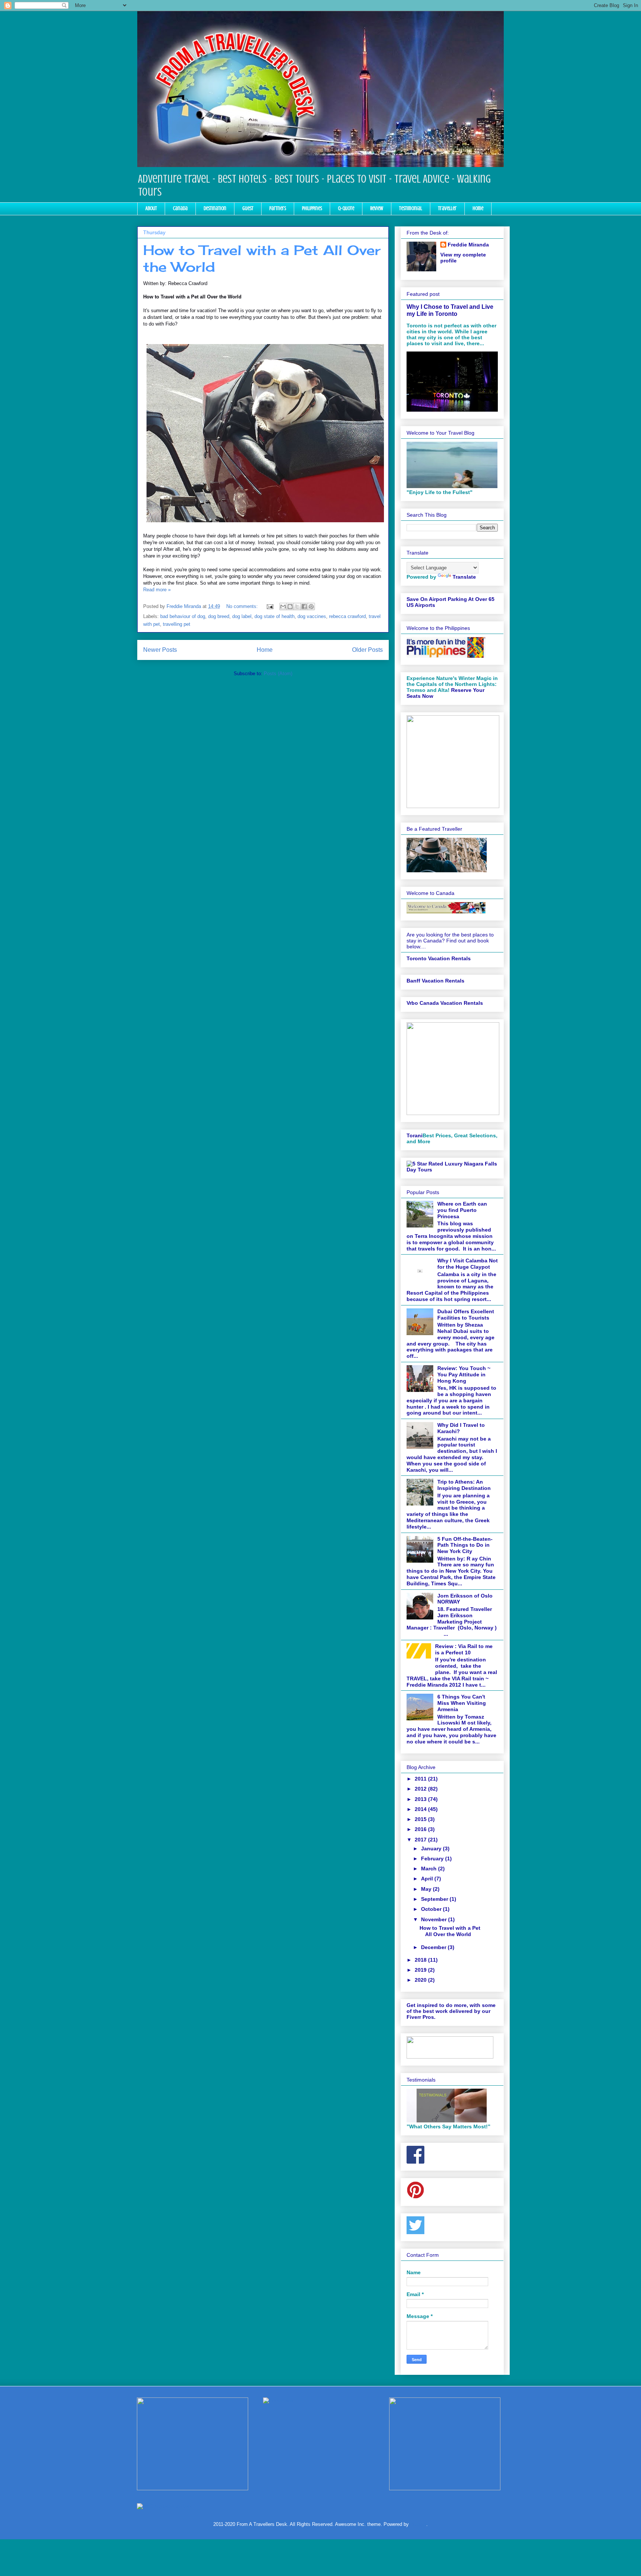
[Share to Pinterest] (311, 607)
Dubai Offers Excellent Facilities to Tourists (466, 1315)
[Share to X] (297, 607)
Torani (415, 1135)
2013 (421, 1799)
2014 (421, 1809)
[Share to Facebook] (304, 607)
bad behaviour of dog (183, 616)
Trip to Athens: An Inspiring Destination (464, 1485)
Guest (248, 208)
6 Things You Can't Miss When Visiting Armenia (462, 1703)
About (151, 208)
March (430, 1869)
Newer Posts (160, 650)
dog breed (219, 616)
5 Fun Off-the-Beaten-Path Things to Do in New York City (465, 1545)
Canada (180, 208)
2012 (421, 1789)
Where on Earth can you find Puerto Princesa (462, 1210)
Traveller (447, 208)
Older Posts (367, 650)
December (434, 1947)
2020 (421, 1980)
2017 (421, 1840)
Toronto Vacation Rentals (439, 958)
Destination (215, 208)
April (428, 1879)
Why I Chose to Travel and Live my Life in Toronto (450, 310)
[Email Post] (269, 606)
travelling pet (177, 624)
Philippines (312, 208)
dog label (242, 616)
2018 (421, 1960)
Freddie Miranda (468, 245)
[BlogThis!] (290, 607)
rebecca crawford (347, 616)
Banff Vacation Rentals (435, 981)
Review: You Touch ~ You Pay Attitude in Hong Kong (464, 1374)
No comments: (243, 606)
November (435, 1919)
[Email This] (283, 607)
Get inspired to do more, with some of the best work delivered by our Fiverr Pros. (451, 2011)
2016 (421, 1829)
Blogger (418, 2524)
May (427, 1889)
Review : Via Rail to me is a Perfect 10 (464, 1649)
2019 (421, 1970)
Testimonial (411, 208)
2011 (421, 1779)
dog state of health (275, 616)
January (432, 1848)
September (435, 1899)
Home (478, 208)
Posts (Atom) (278, 674)
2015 (421, 1819)
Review (377, 208)
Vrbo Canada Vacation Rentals (445, 1003)
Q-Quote (346, 208)
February (433, 1859)
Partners (278, 208)
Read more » (157, 590)
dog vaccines (312, 616)
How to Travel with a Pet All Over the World (450, 1931)
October (432, 1909)
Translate (464, 577)
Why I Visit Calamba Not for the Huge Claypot (468, 1264)
